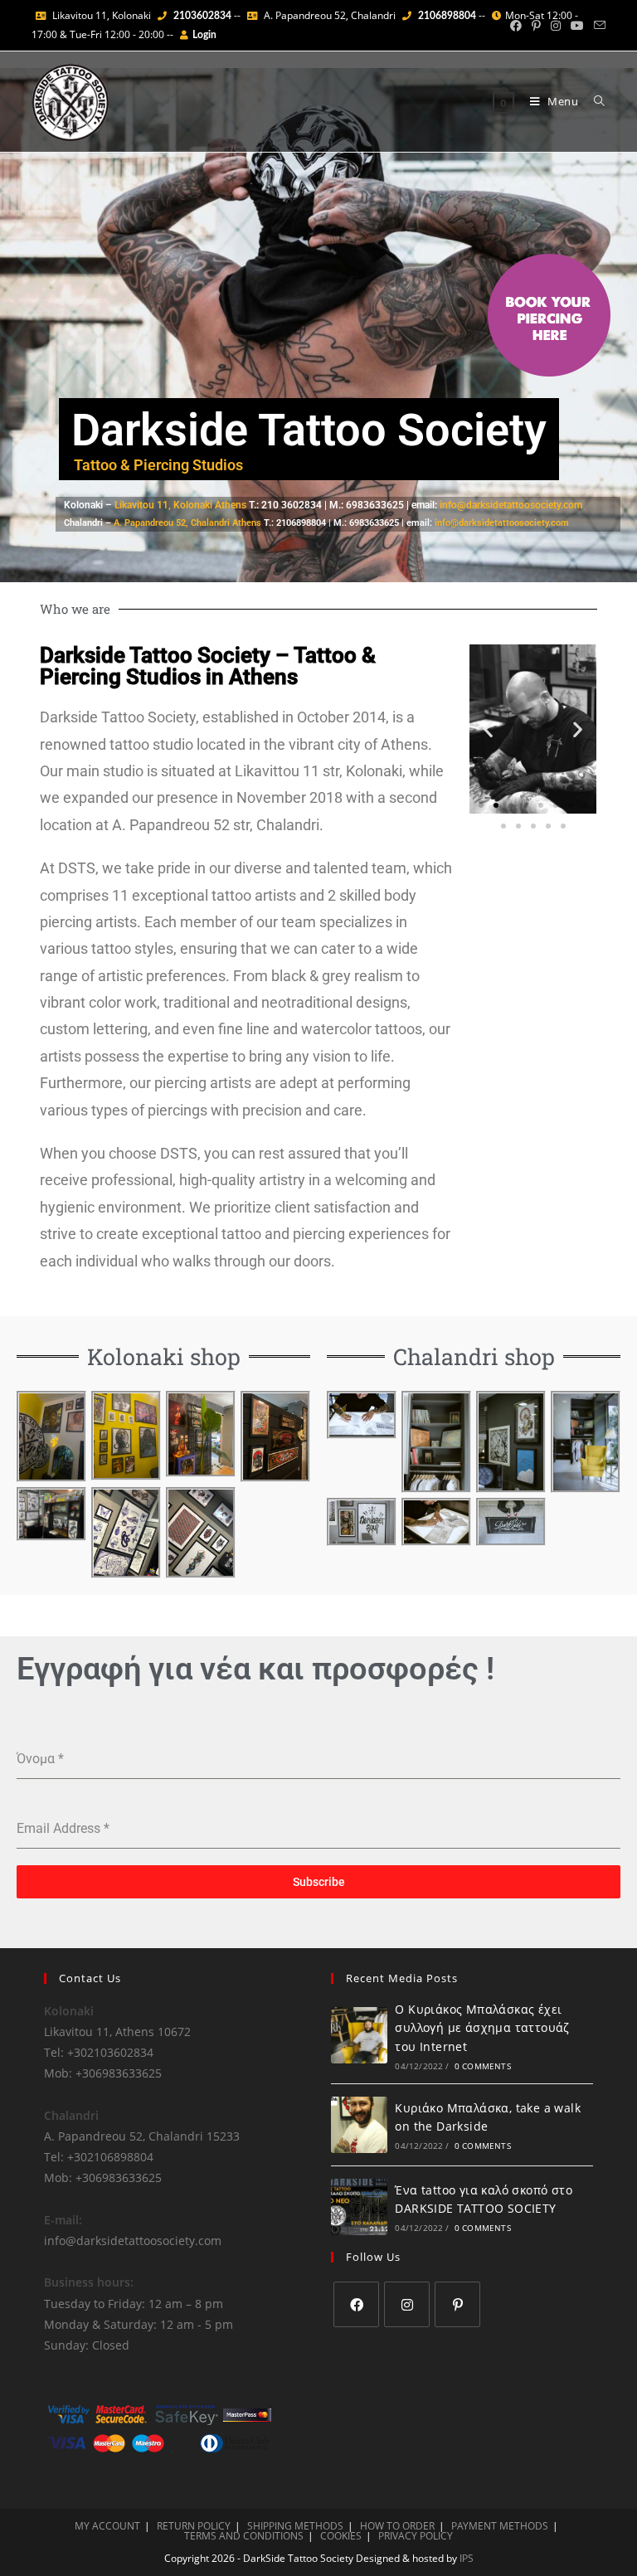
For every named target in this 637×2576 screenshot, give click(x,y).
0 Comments (483, 2066)
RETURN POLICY (194, 2526)
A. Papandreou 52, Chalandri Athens (187, 523)
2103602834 (202, 16)
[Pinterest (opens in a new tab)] (536, 26)
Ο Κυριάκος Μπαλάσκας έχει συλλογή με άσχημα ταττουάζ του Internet (482, 2028)
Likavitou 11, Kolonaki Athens (182, 505)
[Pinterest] (457, 2304)
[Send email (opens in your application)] (597, 26)
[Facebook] (356, 2304)
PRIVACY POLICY (416, 2536)
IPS (467, 2558)
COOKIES (341, 2536)
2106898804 (447, 16)
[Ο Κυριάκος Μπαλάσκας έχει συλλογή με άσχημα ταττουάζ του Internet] (359, 2035)
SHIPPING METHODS (295, 2526)
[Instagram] (407, 2304)
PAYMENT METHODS (500, 2526)
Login (204, 35)
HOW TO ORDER (397, 2526)
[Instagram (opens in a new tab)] (556, 26)
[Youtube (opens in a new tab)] (577, 26)
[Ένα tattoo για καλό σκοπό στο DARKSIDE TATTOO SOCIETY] (359, 2207)
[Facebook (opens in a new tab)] (516, 26)
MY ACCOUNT (107, 2526)
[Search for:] (593, 101)
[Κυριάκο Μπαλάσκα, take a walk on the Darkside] (359, 2125)
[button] (488, 729)
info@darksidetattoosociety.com (511, 505)
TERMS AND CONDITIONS (244, 2536)
